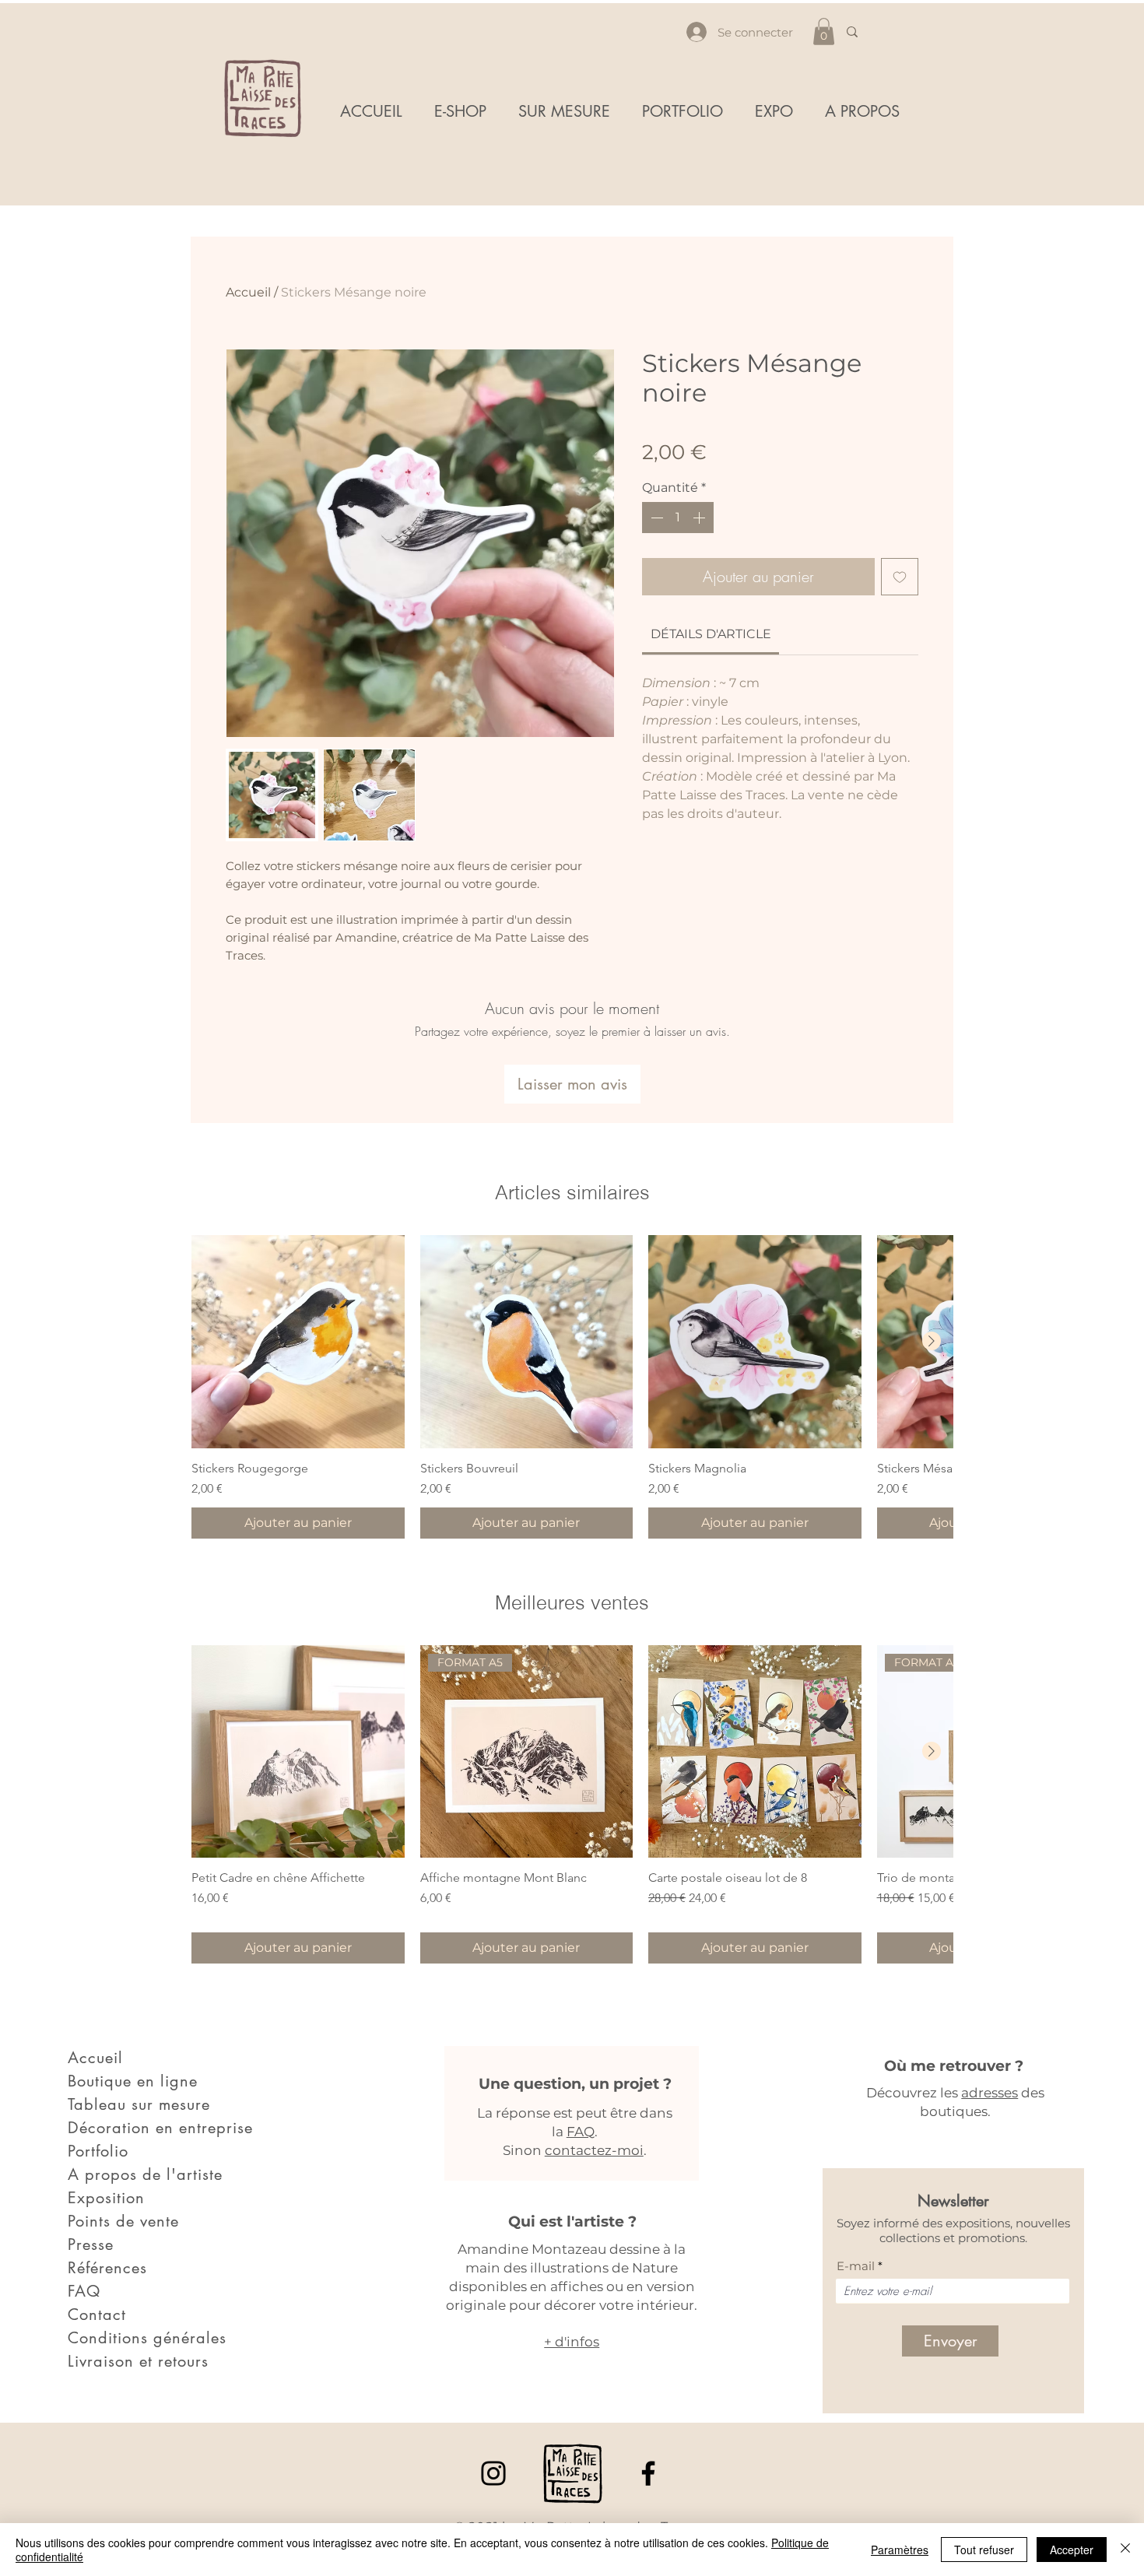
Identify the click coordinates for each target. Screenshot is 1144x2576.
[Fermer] (1125, 2550)
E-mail (856, 2266)
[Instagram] (493, 2473)
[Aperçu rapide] (298, 1342)
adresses (990, 2093)
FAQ (581, 2132)
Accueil (248, 292)
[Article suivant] (932, 1341)
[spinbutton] (678, 518)
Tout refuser (984, 2550)
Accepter (1072, 2550)
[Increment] (700, 518)
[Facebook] (648, 2473)
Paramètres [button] (900, 2550)
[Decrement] (655, 518)
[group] (572, 1387)
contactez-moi (594, 2150)
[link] (711, 634)
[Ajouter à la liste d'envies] (900, 577)
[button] (824, 32)
